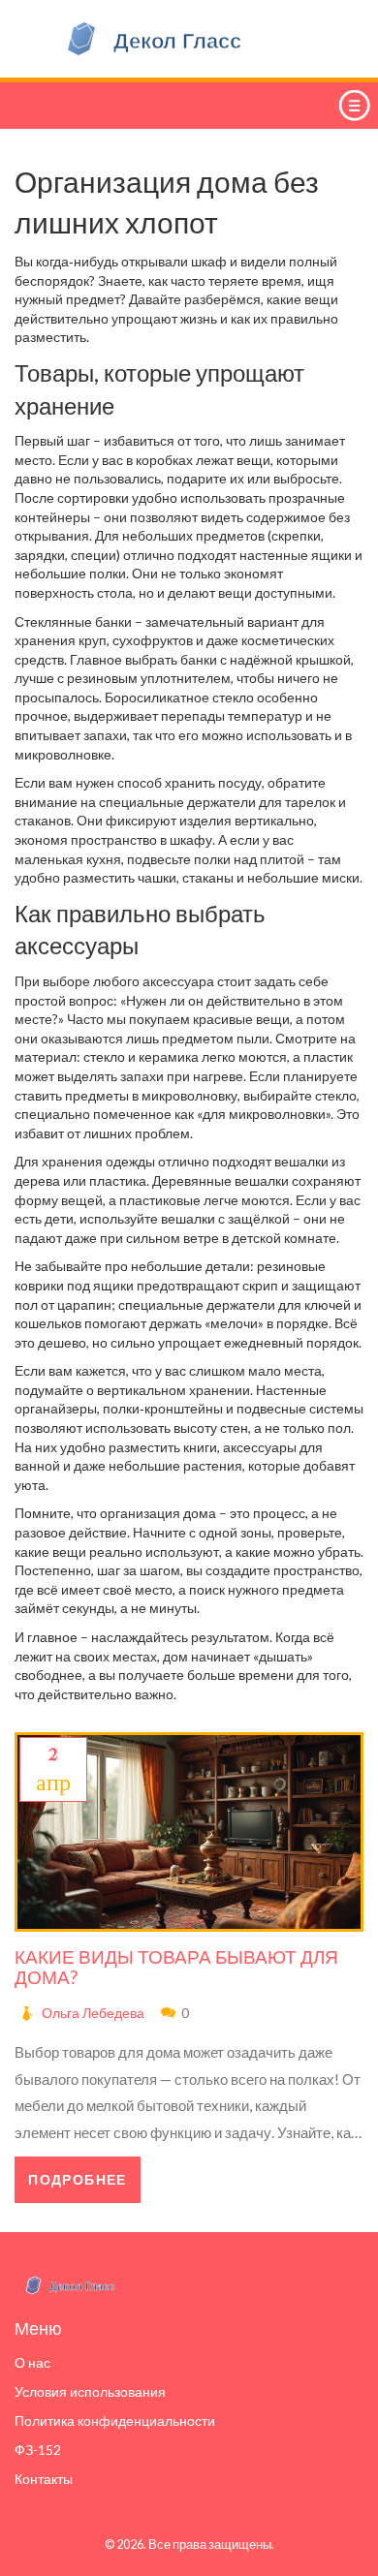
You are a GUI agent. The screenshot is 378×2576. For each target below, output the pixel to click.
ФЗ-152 (38, 2450)
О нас (32, 2362)
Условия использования (90, 2391)
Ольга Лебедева (93, 2013)
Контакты (44, 2479)
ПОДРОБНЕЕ (78, 2179)
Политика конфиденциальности (115, 2421)
